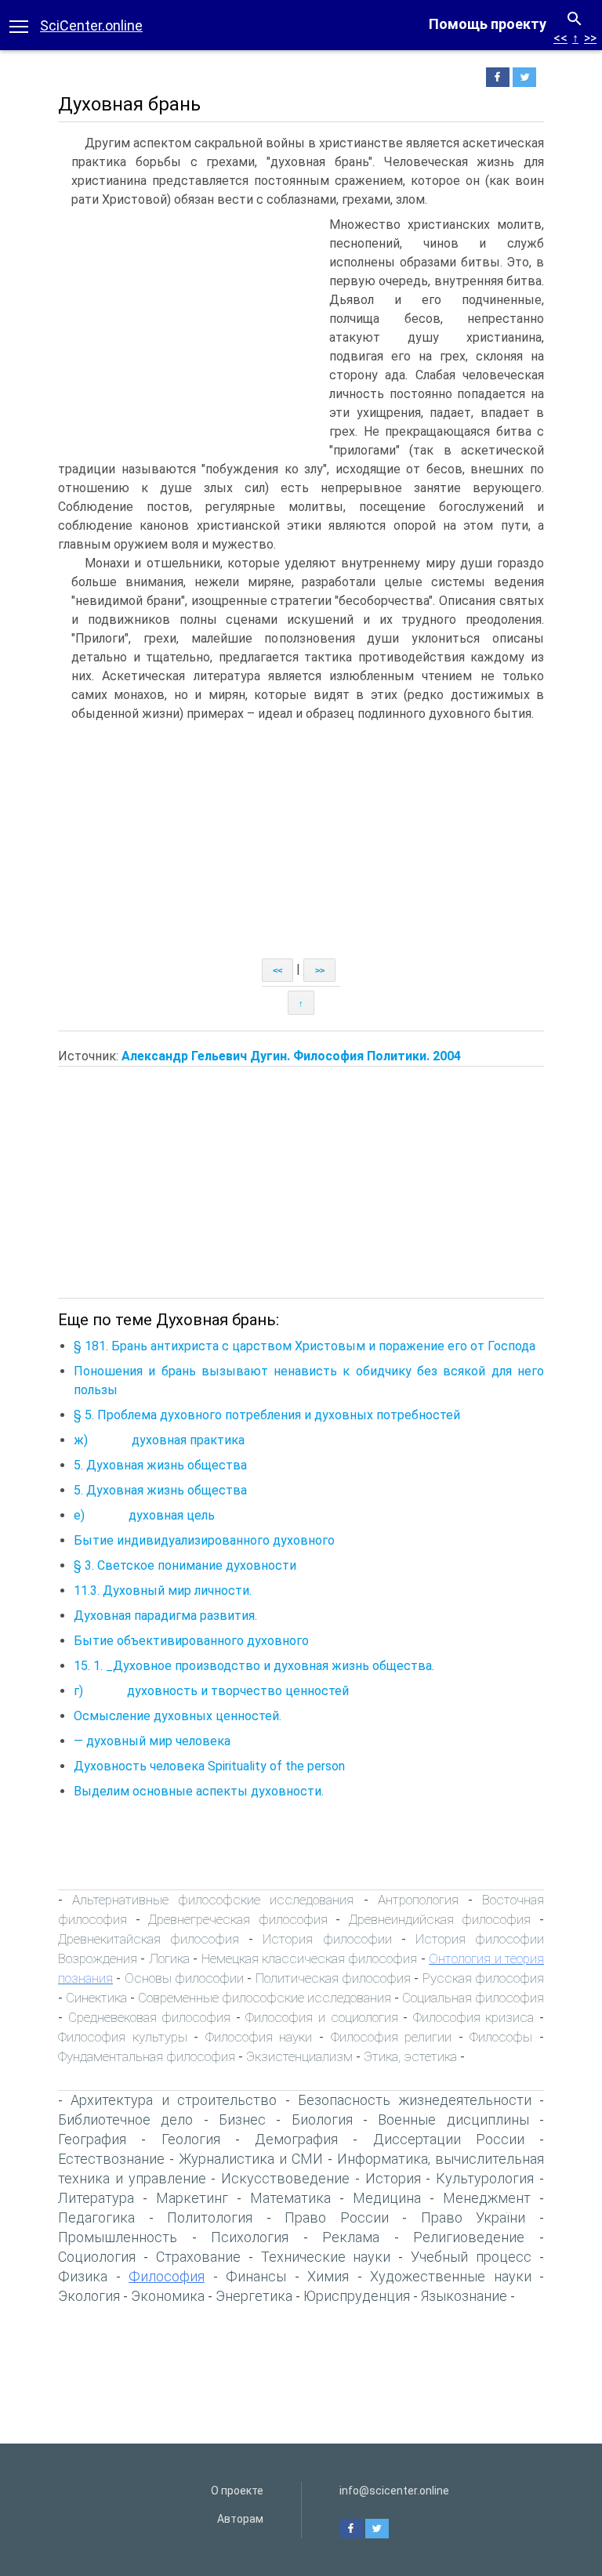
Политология (210, 2217)
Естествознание (111, 2159)
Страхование (198, 2257)
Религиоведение (469, 2237)
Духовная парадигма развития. (165, 1616)
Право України (473, 2217)
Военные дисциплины (453, 2119)
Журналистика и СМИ (251, 2159)
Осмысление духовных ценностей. (178, 1716)
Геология (191, 2139)
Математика (290, 2198)
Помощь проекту (488, 24)
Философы (501, 2037)
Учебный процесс (471, 2257)
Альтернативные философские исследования (213, 1900)
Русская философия (483, 1978)
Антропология (418, 1900)
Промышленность (118, 2237)
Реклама (351, 2237)
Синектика (96, 1998)
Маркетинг (192, 2198)
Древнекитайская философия (149, 1939)
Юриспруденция (357, 2296)
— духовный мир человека (152, 1741)
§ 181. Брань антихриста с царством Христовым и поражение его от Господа (305, 1346)
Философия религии (392, 2037)
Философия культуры (123, 2037)
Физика (83, 2276)
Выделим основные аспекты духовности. (199, 1791)
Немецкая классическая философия (310, 1958)
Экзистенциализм (299, 2056)
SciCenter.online (91, 25)
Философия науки (259, 2037)
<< (560, 38)
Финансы (256, 2276)
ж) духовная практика (159, 1440)
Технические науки (326, 2257)
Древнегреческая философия (238, 1919)
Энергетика (254, 2296)
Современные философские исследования (265, 1998)
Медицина (387, 2198)
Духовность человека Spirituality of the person (209, 1766)
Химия (328, 2276)
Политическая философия (333, 1978)
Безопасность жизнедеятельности (414, 2100)
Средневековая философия (150, 2017)
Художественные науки (451, 2276)
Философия (167, 2276)
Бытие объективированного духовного (191, 1641)
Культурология (485, 2178)
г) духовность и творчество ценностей (211, 1691)
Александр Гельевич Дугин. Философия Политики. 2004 (291, 1056)
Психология (250, 2237)
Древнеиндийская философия (440, 1919)
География (92, 2139)
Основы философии (184, 1978)
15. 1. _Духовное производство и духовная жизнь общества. (254, 1666)
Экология (89, 2296)
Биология (322, 2119)
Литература (96, 2198)
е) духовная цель (144, 1515)
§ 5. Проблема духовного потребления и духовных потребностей (267, 1415)
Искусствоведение (285, 2178)
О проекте (237, 2491)
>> (590, 38)
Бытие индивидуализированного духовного (204, 1540)
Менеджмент (487, 2198)
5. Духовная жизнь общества (160, 1465)
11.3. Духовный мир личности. (163, 1591)
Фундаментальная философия (147, 2056)
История (393, 2178)
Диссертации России (449, 2139)
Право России (337, 2217)
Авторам (240, 2519)
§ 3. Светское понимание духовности (185, 1565)
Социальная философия (473, 1998)
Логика (169, 1958)
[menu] (19, 25)
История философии (327, 1939)
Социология (97, 2257)
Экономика (168, 2296)
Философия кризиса (474, 2017)
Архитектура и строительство (174, 2100)
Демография (296, 2139)
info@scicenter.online (394, 2491)
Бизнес (242, 2119)
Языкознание (464, 2296)
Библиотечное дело (125, 2119)
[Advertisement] (190, 333)
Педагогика (96, 2217)
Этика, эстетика (410, 2056)
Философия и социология (321, 2017)
